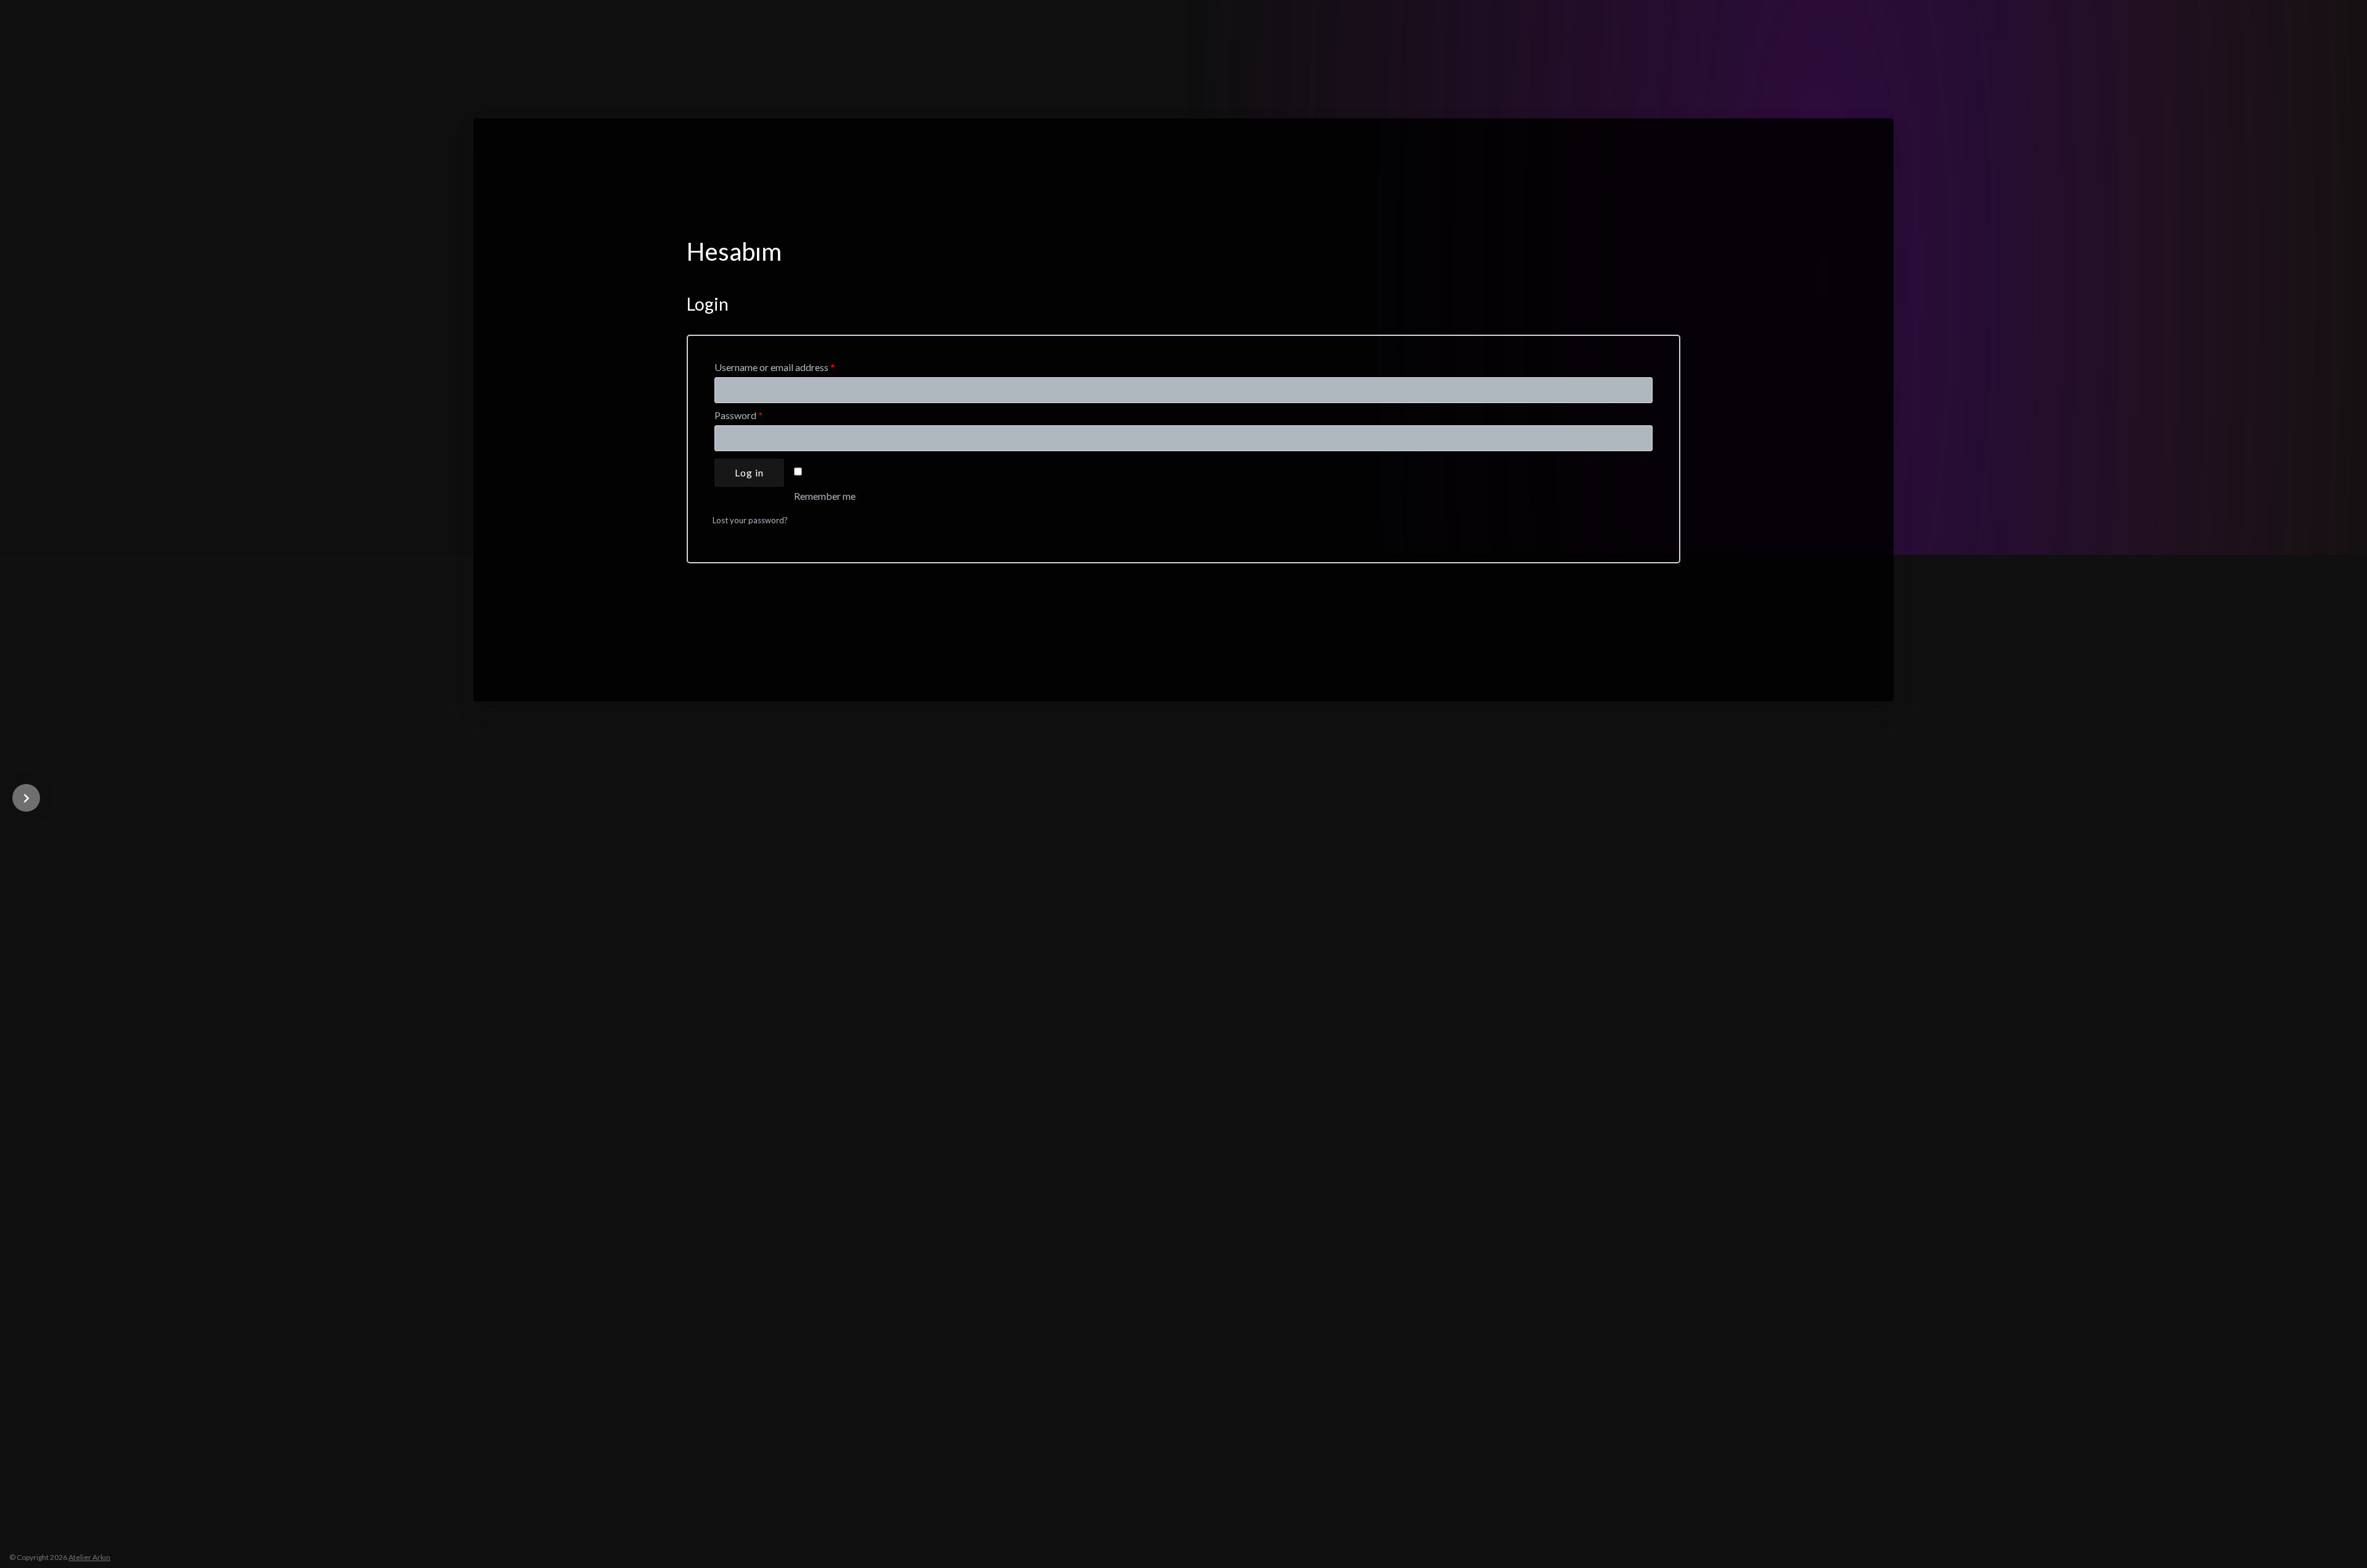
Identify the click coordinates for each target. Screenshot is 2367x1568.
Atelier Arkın (89, 1557)
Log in (749, 472)
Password (738, 415)
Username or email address (775, 367)
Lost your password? (750, 520)
